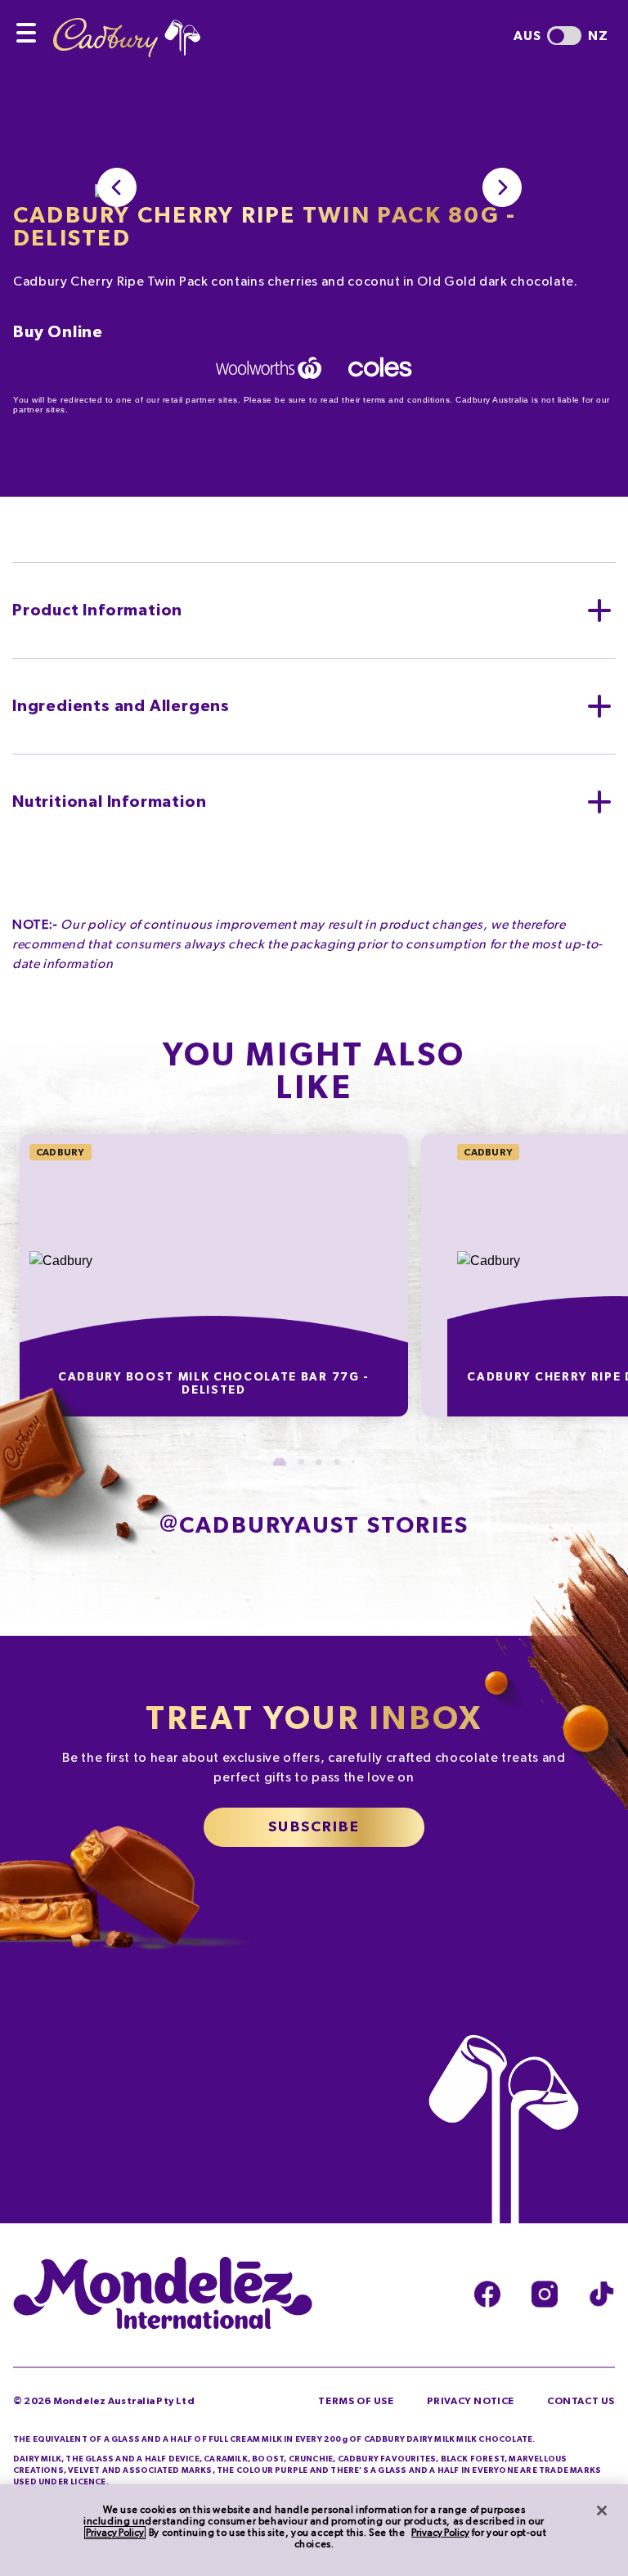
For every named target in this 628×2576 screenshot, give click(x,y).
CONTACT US (581, 2401)
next (502, 187)
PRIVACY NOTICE (471, 2401)
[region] (314, 2530)
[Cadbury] (127, 29)
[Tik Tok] (602, 2294)
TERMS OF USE (356, 2401)
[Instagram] (545, 2294)
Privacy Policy (115, 2533)
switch (564, 36)
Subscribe (314, 1827)
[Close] (602, 2511)
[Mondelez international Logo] (163, 2295)
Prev (117, 187)
